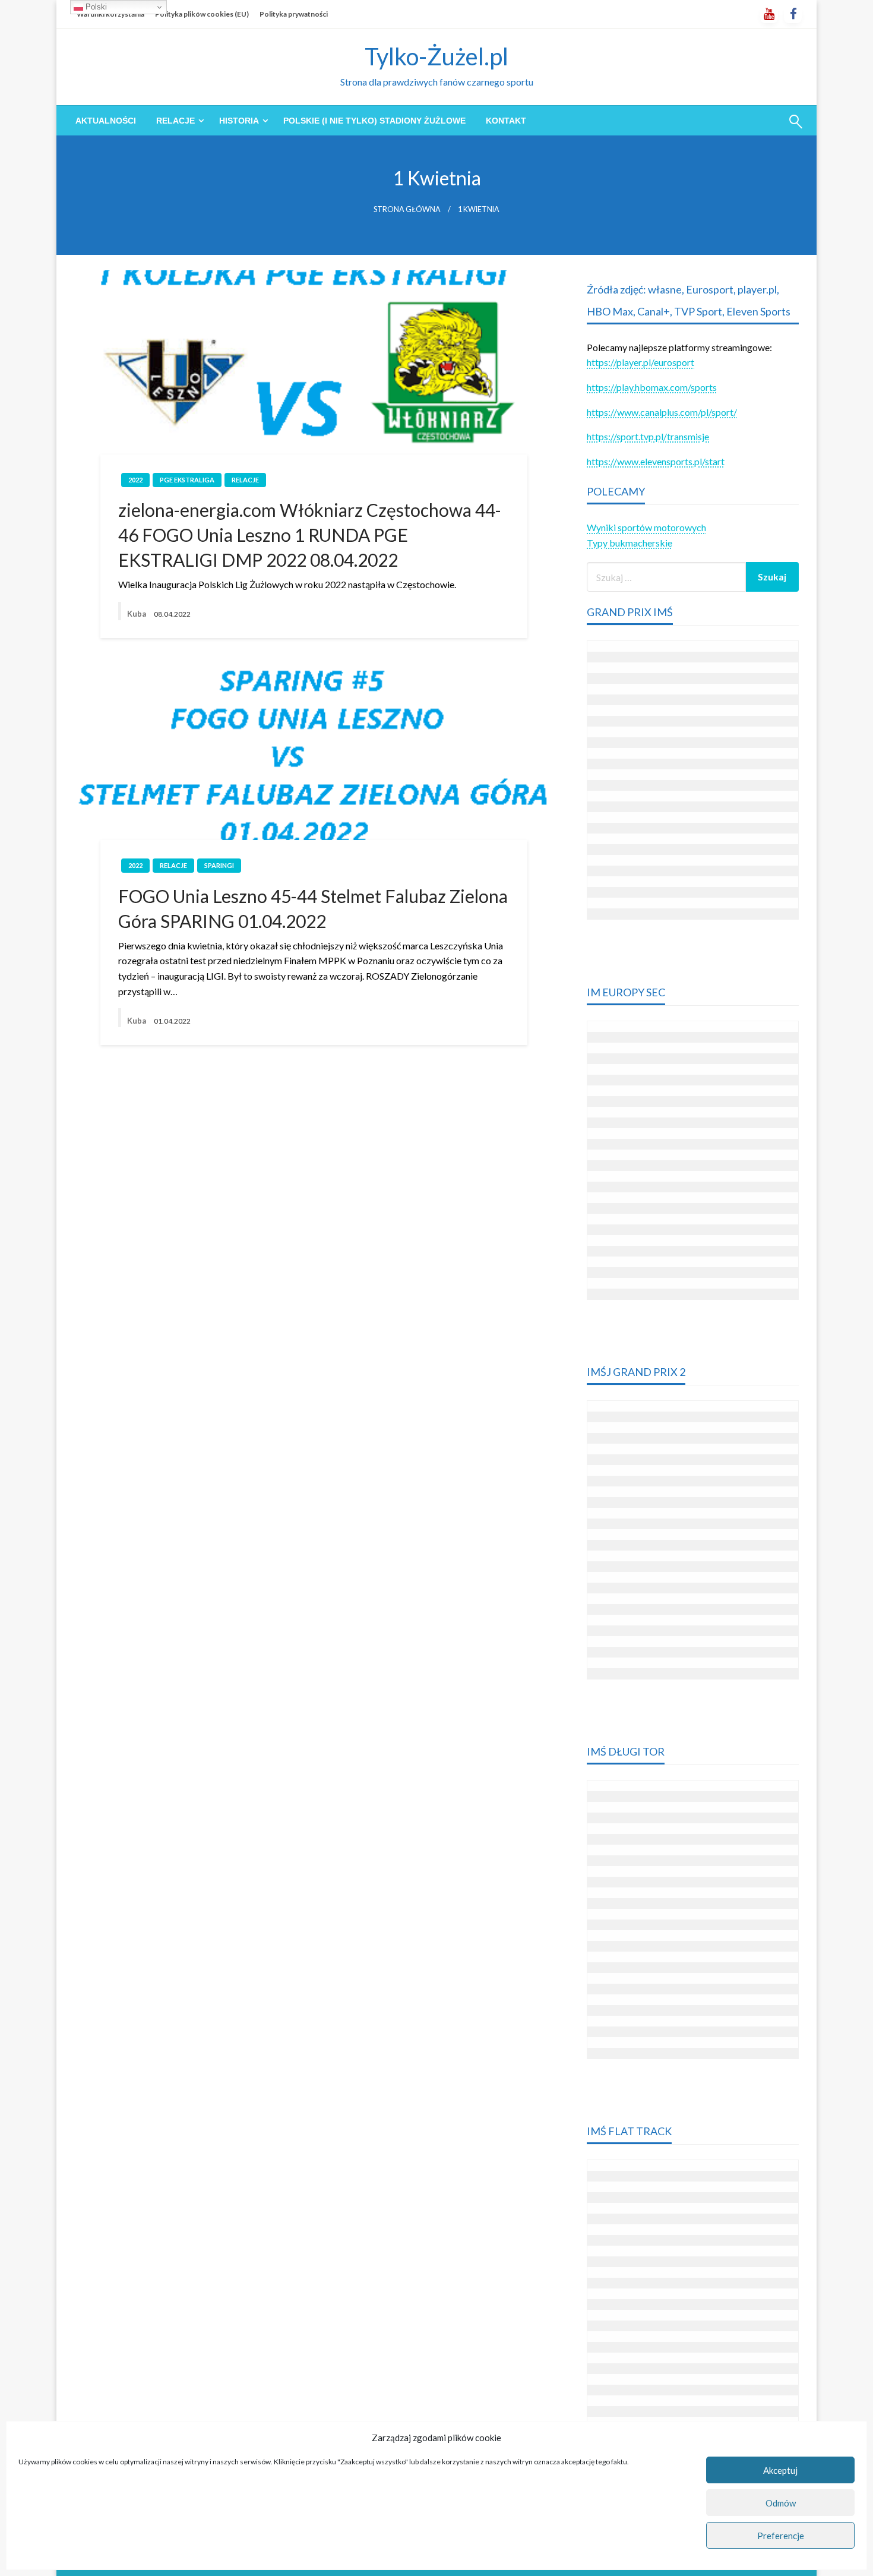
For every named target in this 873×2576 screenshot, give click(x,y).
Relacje (175, 121)
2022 (135, 480)
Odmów (781, 2503)
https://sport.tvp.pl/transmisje (648, 436)
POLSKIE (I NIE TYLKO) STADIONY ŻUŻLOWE (374, 121)
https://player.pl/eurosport (640, 362)
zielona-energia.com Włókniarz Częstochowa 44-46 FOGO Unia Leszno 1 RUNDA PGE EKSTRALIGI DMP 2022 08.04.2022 (310, 535)
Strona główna (407, 209)
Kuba (137, 614)
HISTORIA (239, 121)
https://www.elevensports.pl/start (656, 461)
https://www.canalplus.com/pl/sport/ (662, 412)
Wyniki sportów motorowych (646, 527)
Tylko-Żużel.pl (436, 56)
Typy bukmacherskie (630, 543)
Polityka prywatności (294, 14)
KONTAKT (506, 121)
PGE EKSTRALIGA (187, 480)
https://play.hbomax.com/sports (652, 387)
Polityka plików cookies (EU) (202, 14)
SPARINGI (219, 865)
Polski (95, 7)
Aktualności (106, 121)
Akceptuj (780, 2470)
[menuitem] (106, 121)
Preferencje (781, 2536)
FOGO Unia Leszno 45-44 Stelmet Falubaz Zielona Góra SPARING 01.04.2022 (313, 908)
